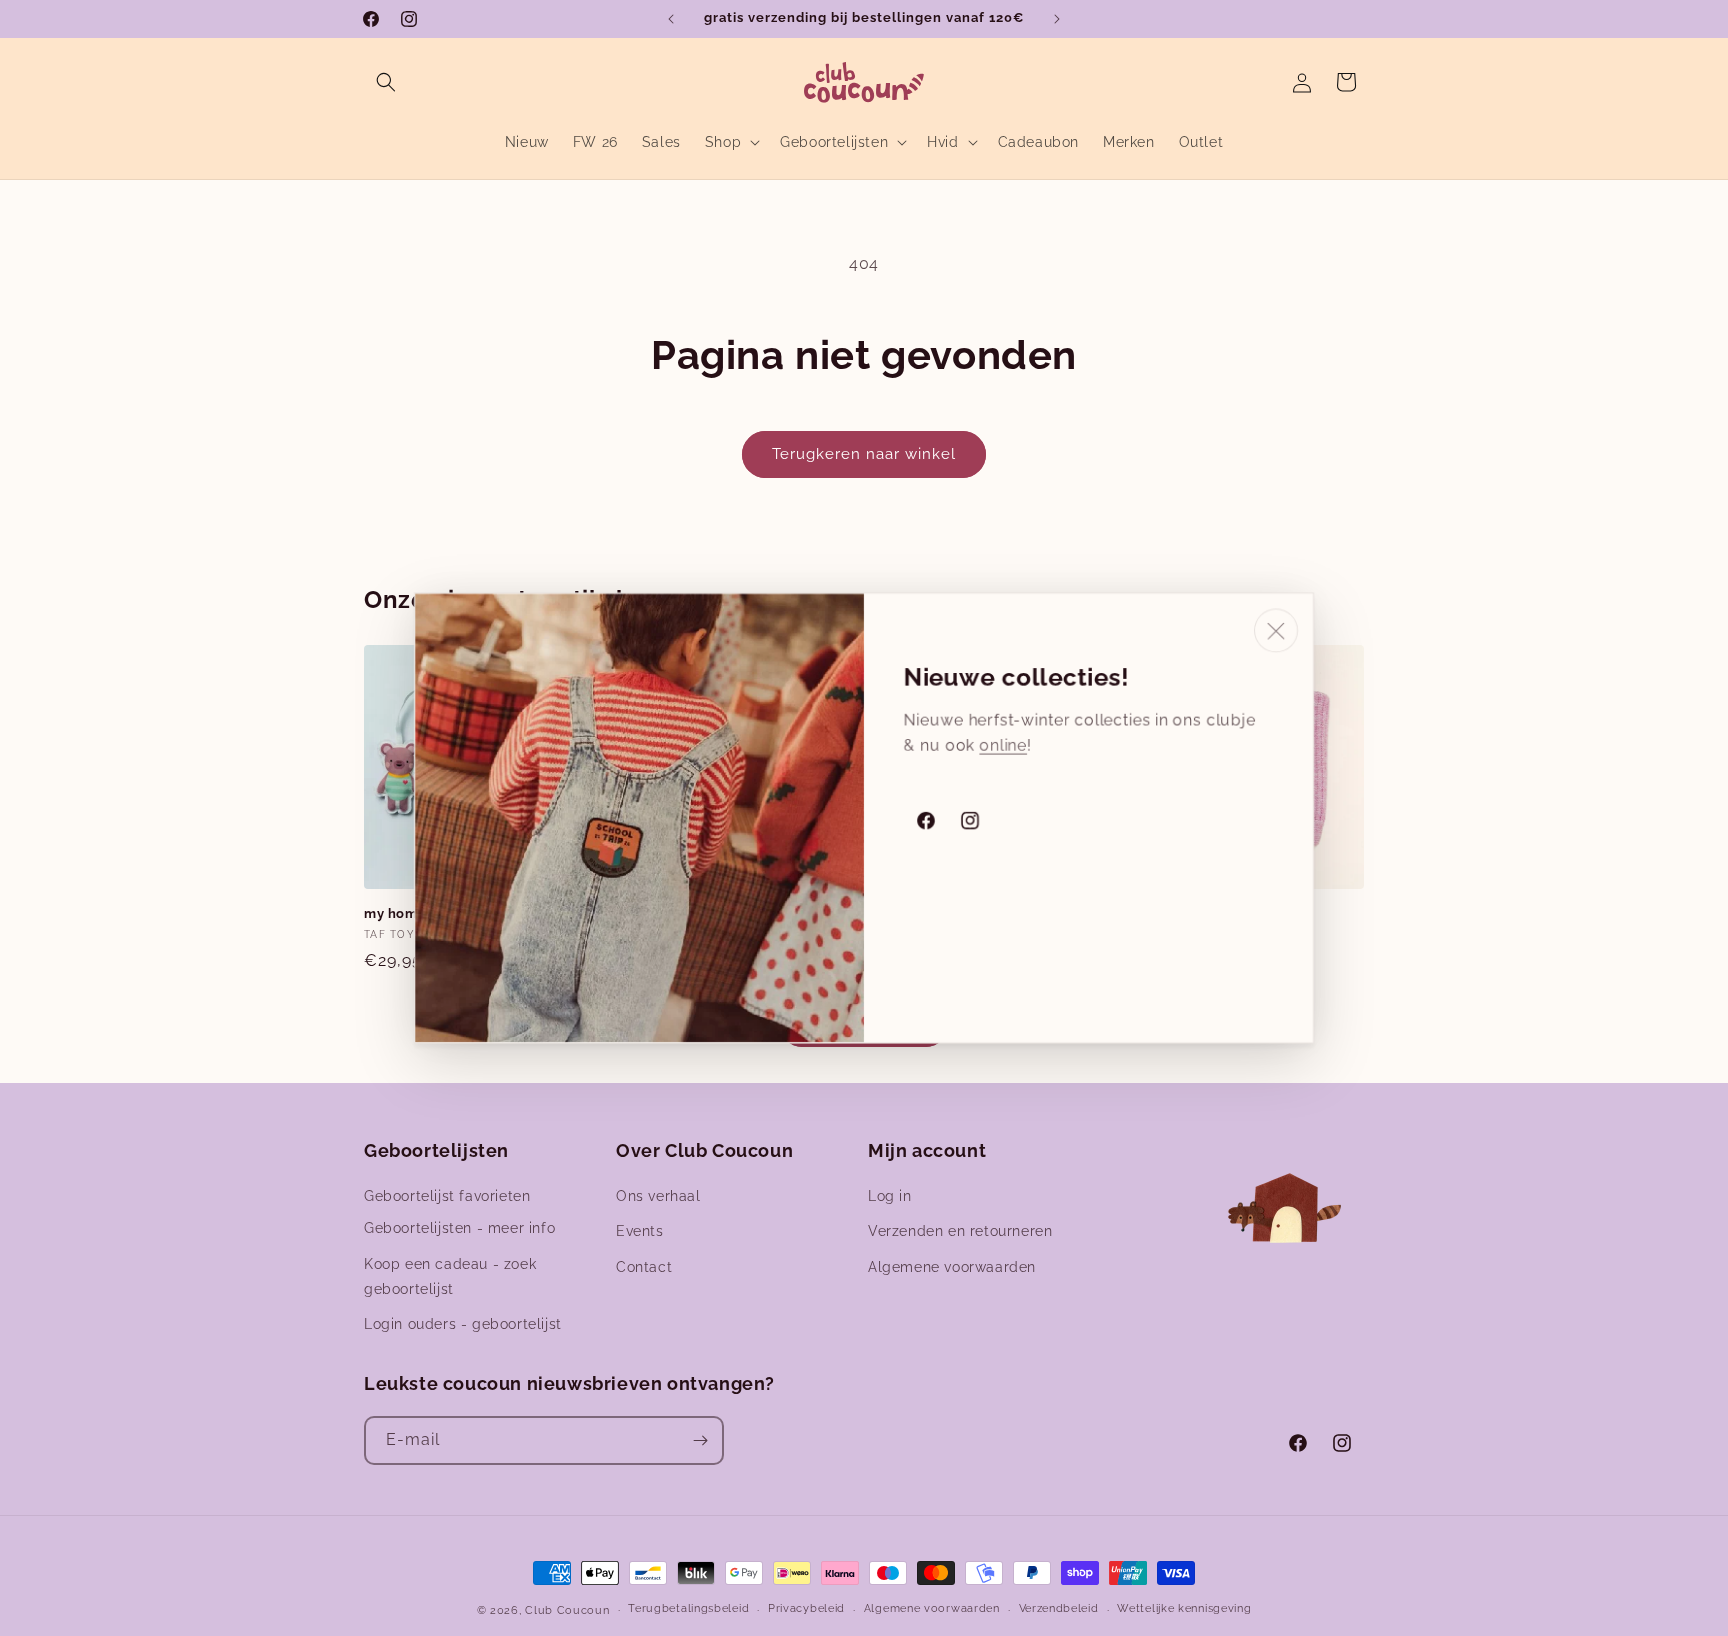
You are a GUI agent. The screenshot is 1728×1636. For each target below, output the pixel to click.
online (1003, 745)
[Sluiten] (1276, 631)
